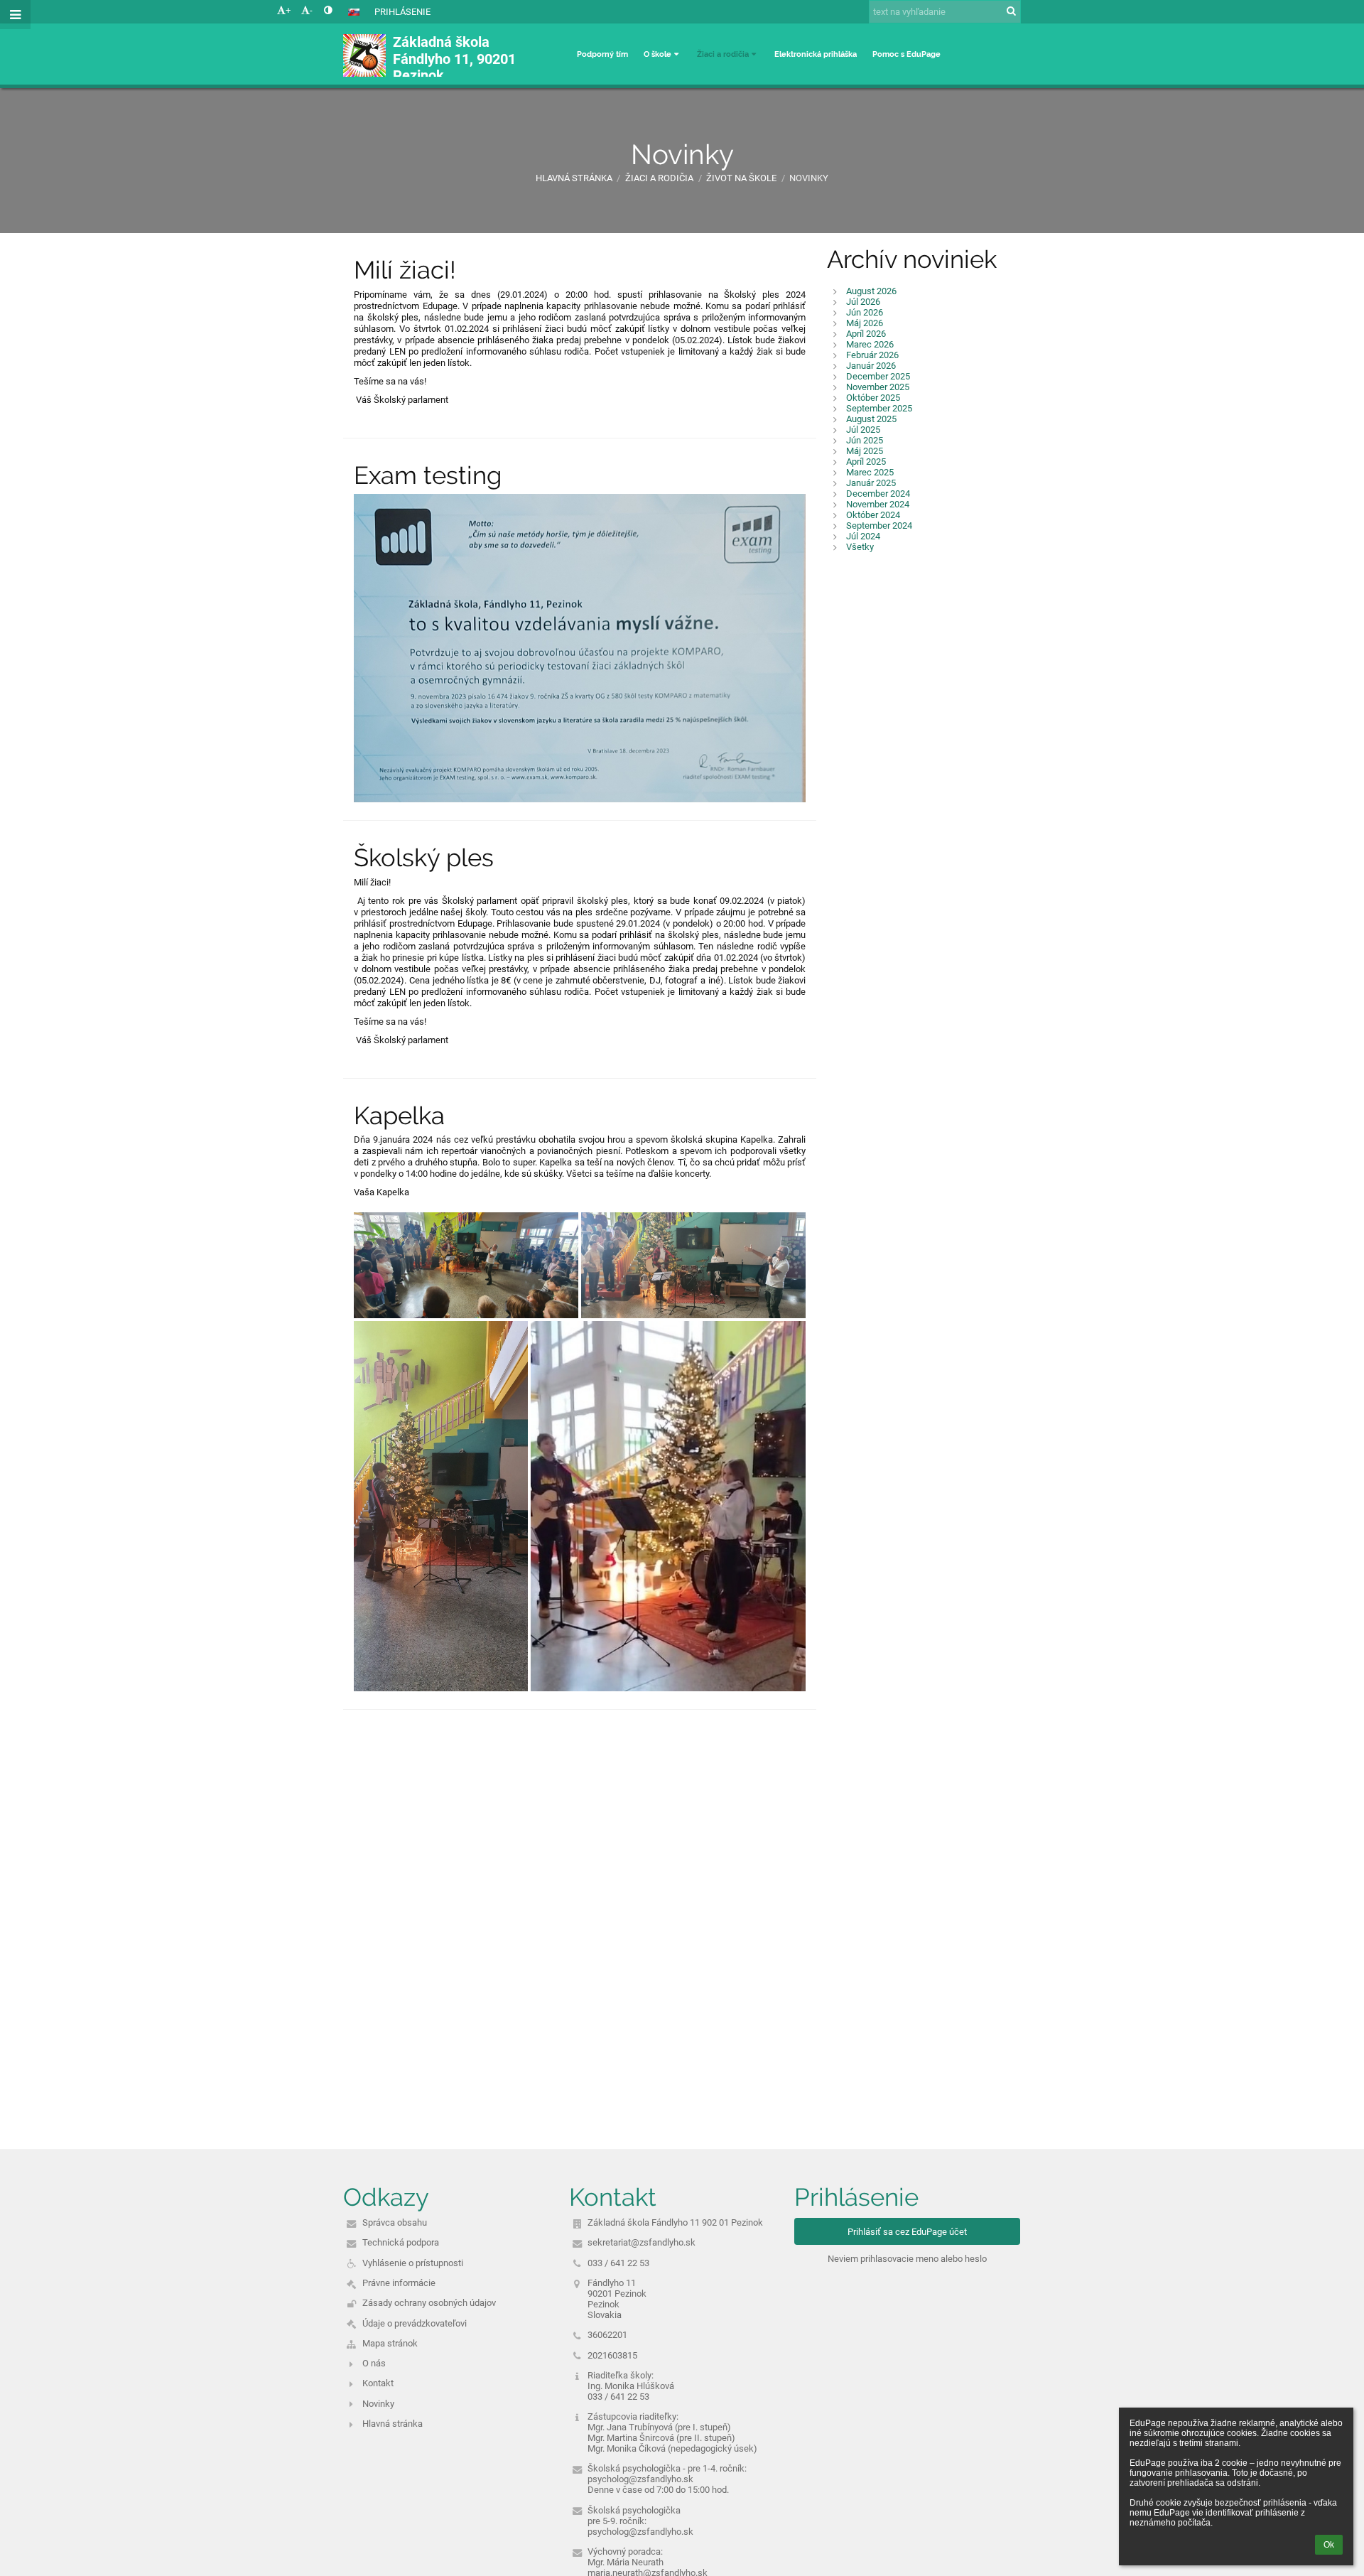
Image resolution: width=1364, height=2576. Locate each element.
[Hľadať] (1011, 11)
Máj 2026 (865, 323)
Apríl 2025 (866, 462)
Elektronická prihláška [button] (816, 54)
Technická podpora (401, 2242)
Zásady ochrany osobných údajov (429, 2303)
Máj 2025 (865, 451)
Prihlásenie (402, 12)
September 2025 (879, 408)
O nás (374, 2363)
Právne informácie (399, 2283)
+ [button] (288, 10)
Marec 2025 (870, 472)
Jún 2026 (865, 312)
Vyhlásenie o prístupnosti (413, 2263)
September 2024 (879, 526)
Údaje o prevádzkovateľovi (415, 2323)
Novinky (809, 178)
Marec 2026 (870, 344)
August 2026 (871, 291)
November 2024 (878, 504)
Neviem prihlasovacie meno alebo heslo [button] (907, 2259)
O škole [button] (657, 54)
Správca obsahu (395, 2222)
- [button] (311, 10)
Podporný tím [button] (602, 54)
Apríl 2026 (866, 334)
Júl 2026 (863, 302)
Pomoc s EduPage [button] (906, 54)
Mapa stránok (390, 2343)
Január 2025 (871, 483)
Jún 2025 (865, 440)
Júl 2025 (863, 430)
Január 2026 (871, 366)
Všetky (860, 547)
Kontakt (378, 2383)
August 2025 (871, 419)
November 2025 (878, 387)
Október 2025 (873, 398)
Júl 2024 (863, 536)
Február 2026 (872, 355)
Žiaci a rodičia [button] (723, 54)
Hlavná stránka (574, 178)
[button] (328, 10)
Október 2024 (873, 515)
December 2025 (878, 376)
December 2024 (878, 494)
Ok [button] (1329, 2545)
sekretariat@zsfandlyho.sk (642, 2242)
